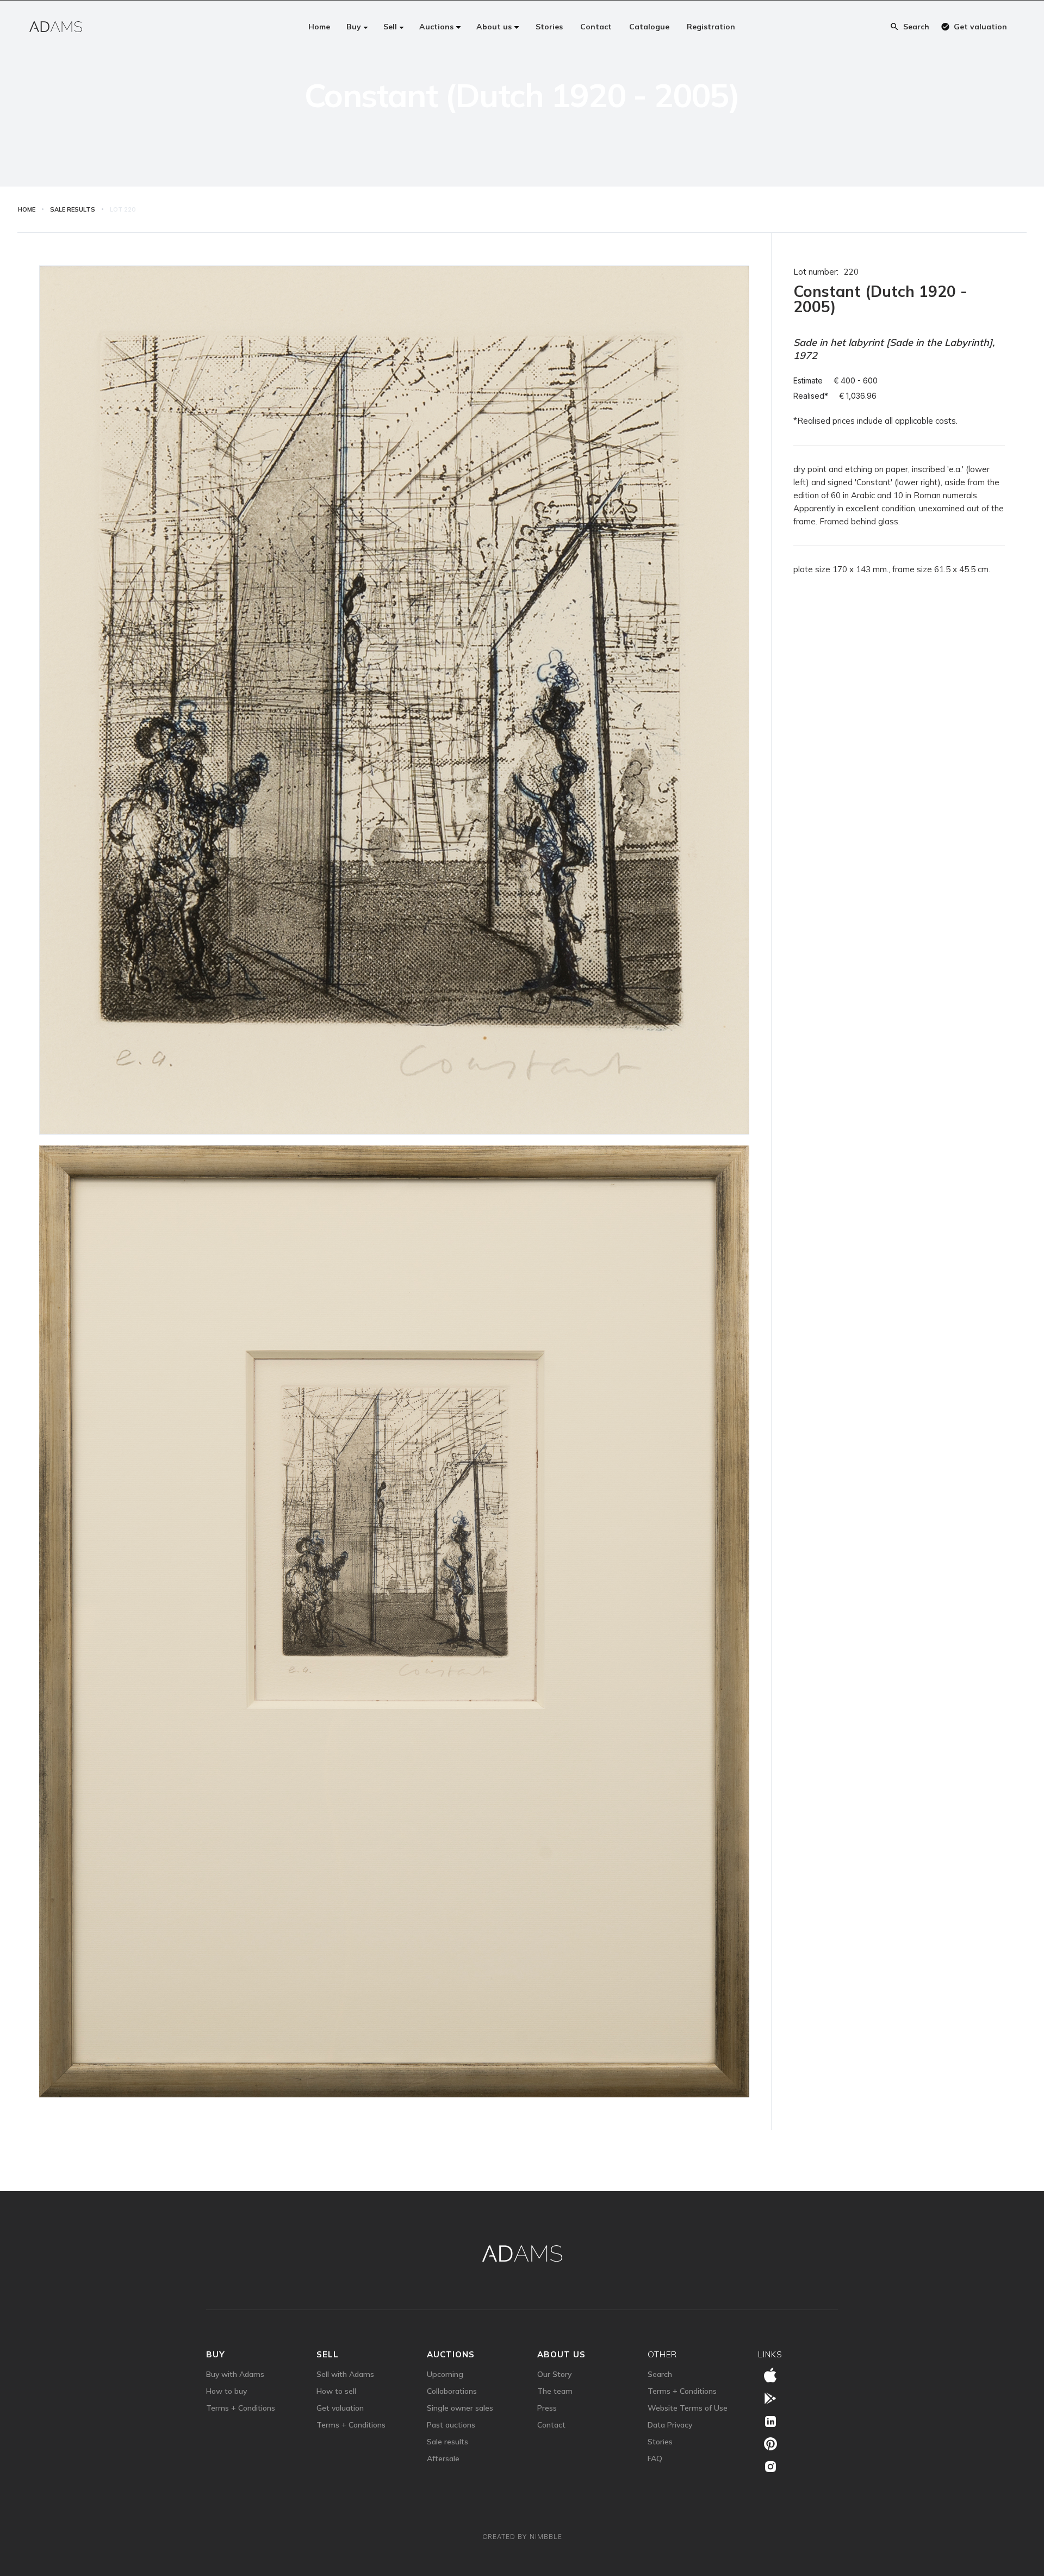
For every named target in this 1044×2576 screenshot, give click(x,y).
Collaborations (452, 2391)
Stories (660, 2442)
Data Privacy (670, 2425)
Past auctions (451, 2425)
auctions (451, 2354)
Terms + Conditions (241, 2408)
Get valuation (340, 2408)
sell (328, 2354)
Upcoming (445, 2374)
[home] (56, 27)
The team (555, 2391)
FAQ (655, 2459)
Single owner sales (460, 2408)
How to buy (226, 2391)
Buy (216, 2354)
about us (561, 2354)
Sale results (448, 2442)
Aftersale (443, 2459)
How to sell (336, 2391)
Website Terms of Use (688, 2408)
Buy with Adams (235, 2374)
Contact (551, 2425)
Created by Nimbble (522, 2537)
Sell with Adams (345, 2374)
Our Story (554, 2374)
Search (660, 2374)
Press (547, 2408)
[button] (357, 27)
